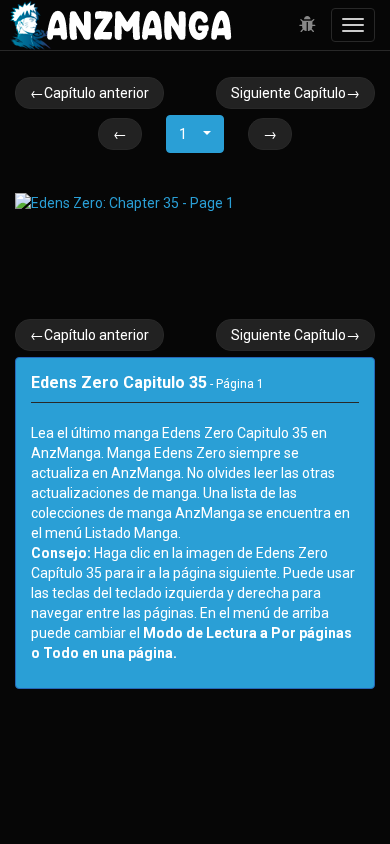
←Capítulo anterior (89, 93)
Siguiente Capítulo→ (295, 93)
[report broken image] (307, 25)
